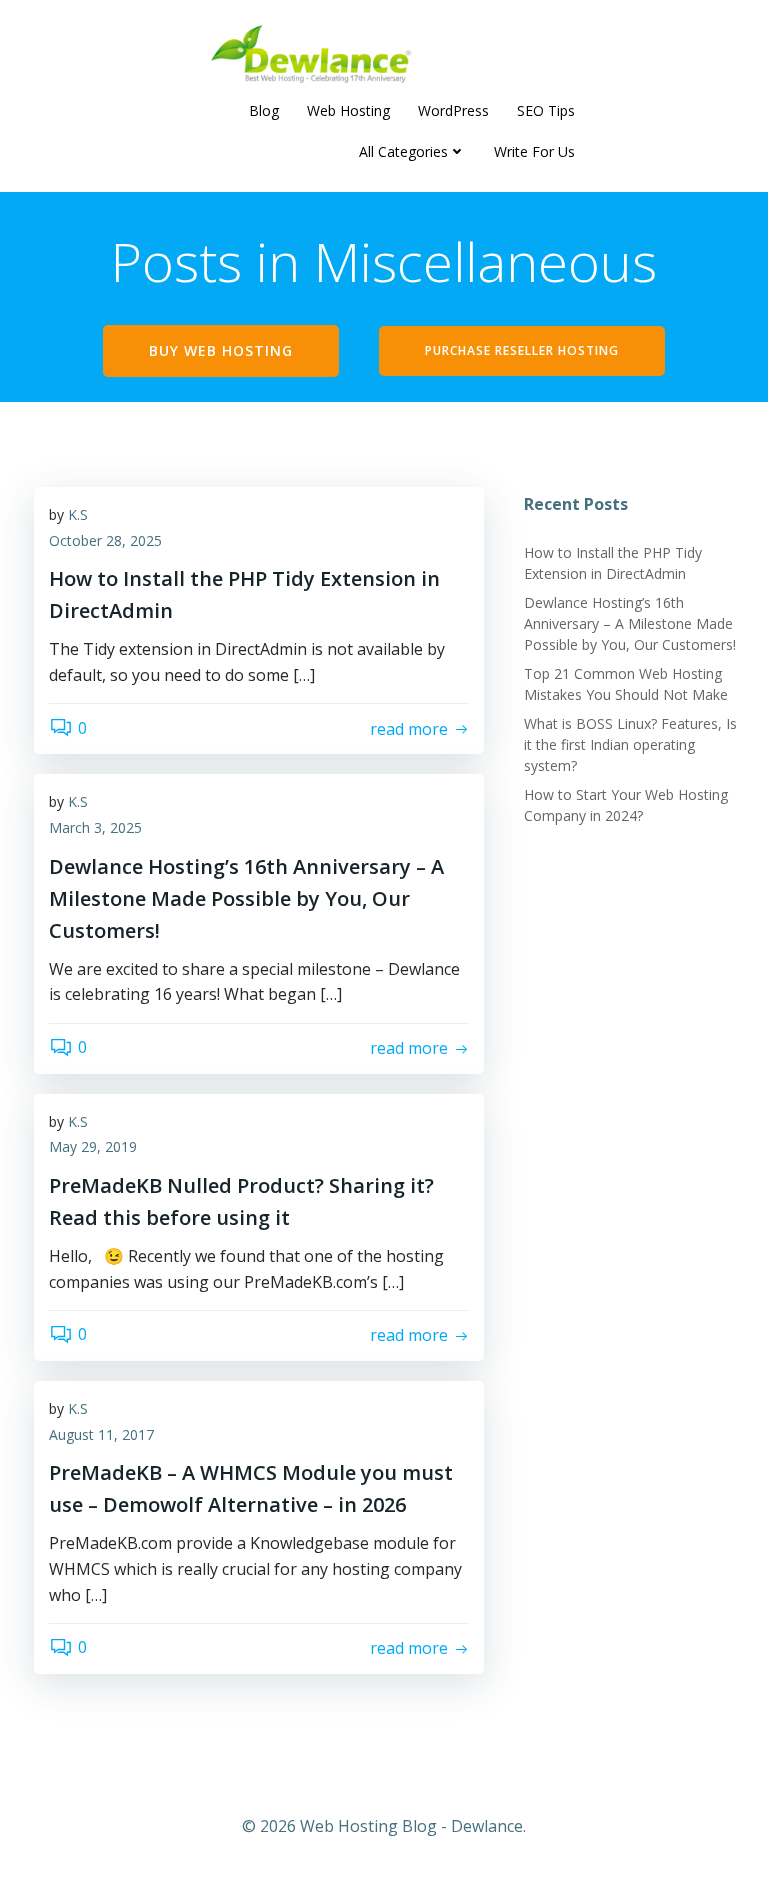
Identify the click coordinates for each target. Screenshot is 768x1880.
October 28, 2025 (105, 540)
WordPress (453, 110)
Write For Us (534, 151)
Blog (264, 110)
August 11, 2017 (101, 1434)
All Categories (403, 151)
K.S (78, 514)
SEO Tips (546, 110)
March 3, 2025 (95, 827)
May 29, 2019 (93, 1146)
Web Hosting (348, 110)
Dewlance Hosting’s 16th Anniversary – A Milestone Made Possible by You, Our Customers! (630, 623)
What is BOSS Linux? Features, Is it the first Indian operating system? (630, 744)
